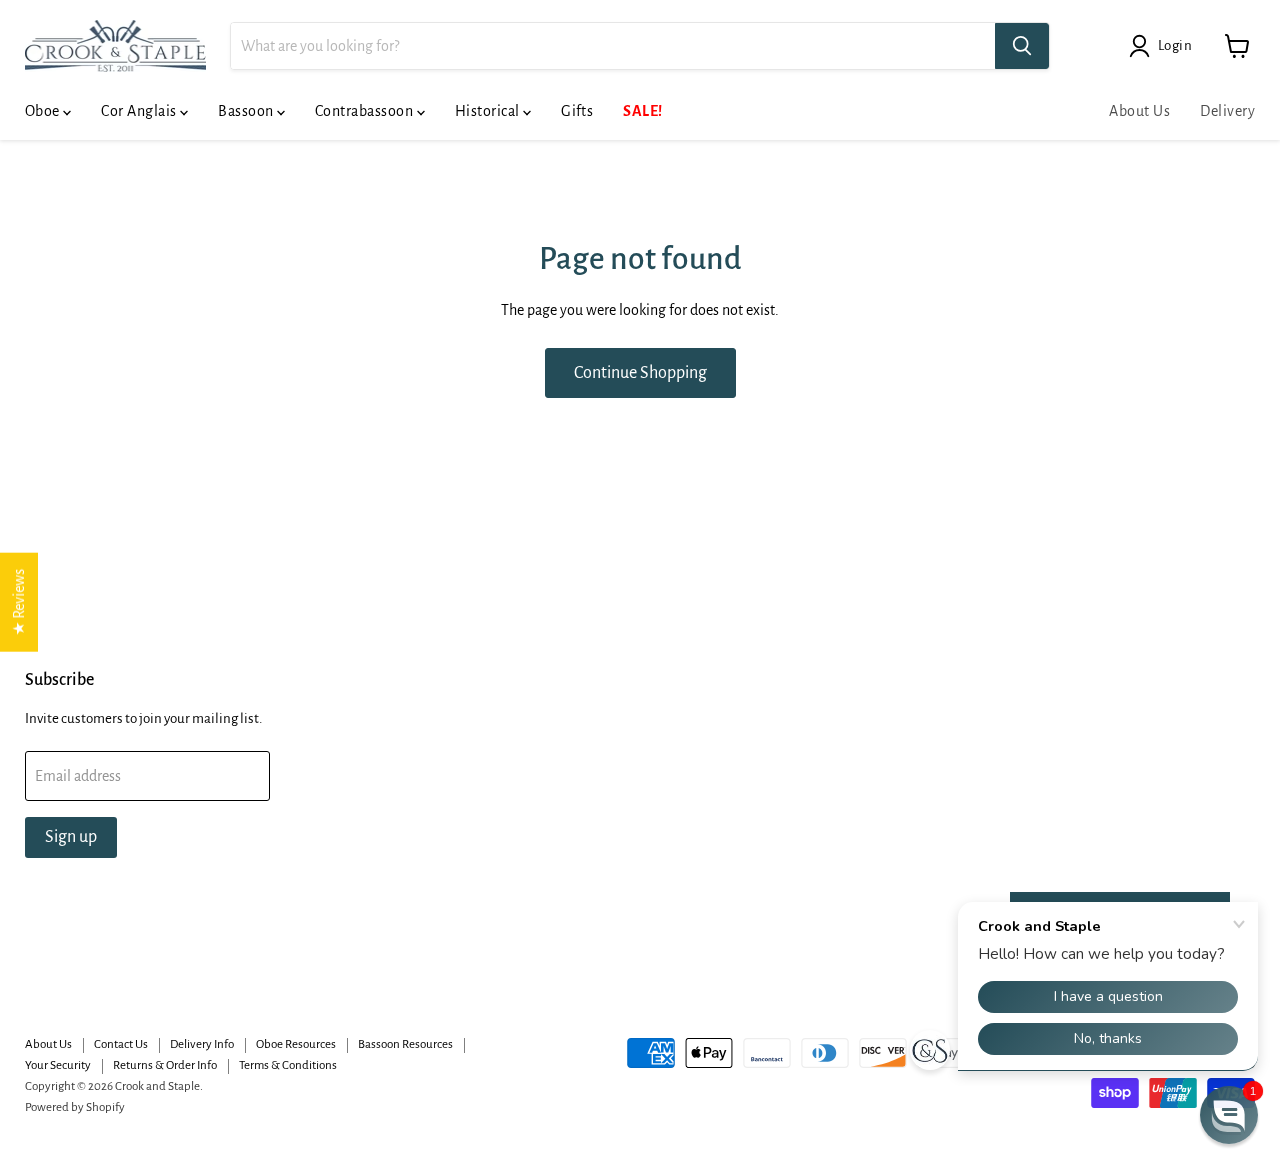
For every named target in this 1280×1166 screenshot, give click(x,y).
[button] (1229, 1115)
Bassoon (247, 111)
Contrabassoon (366, 111)
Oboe (44, 111)
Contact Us (121, 1044)
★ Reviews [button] (19, 602)
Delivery (1227, 111)
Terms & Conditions (288, 1065)
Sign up (71, 837)
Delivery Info (202, 1044)
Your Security (58, 1065)
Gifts (577, 111)
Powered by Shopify (75, 1107)
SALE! (642, 111)
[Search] (1022, 46)
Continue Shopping (640, 373)
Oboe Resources (296, 1044)
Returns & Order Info (165, 1065)
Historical (489, 111)
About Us (1139, 111)
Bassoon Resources (405, 1044)
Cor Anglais (140, 111)
